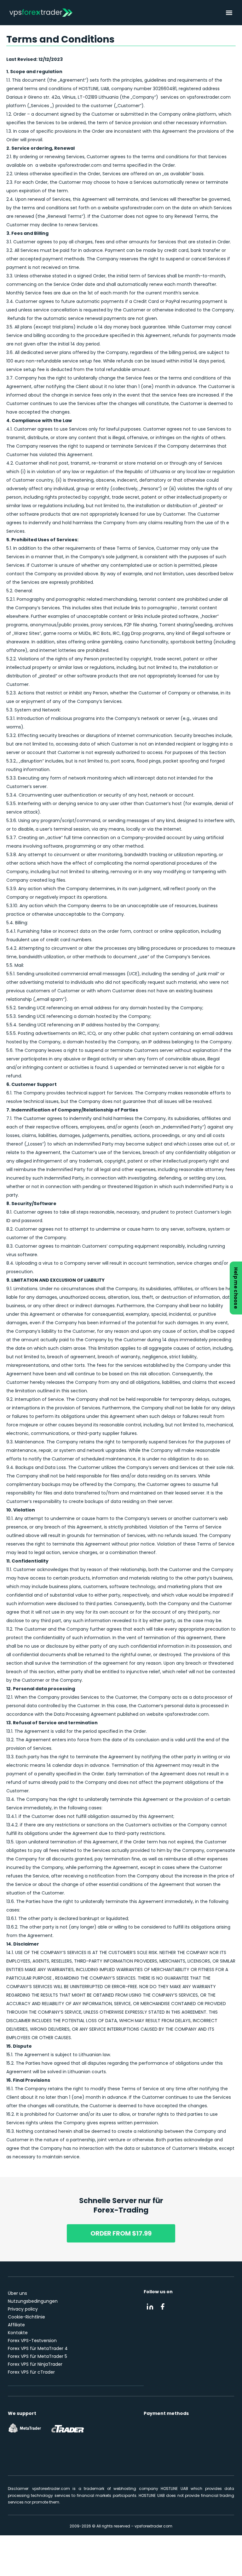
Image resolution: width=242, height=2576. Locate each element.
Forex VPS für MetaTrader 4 (38, 2348)
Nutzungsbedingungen (33, 2301)
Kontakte (18, 2333)
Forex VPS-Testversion (32, 2341)
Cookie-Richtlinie (26, 2317)
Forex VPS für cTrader (31, 2372)
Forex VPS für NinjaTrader (35, 2364)
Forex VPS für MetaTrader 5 (37, 2356)
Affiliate (16, 2325)
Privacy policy (23, 2309)
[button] (229, 13)
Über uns (17, 2293)
